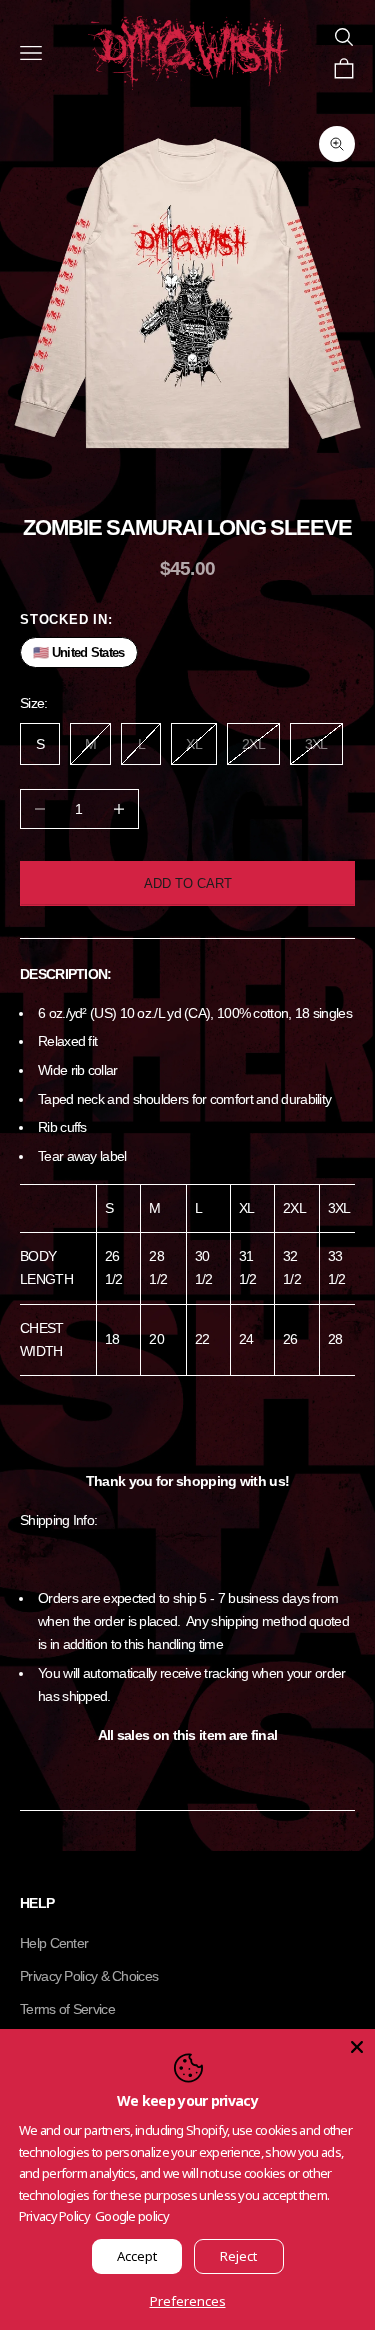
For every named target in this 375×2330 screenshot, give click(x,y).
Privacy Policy (54, 2216)
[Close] (357, 2047)
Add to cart (188, 883)
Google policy (132, 2216)
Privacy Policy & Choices (89, 1976)
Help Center (54, 1943)
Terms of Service (67, 2009)
